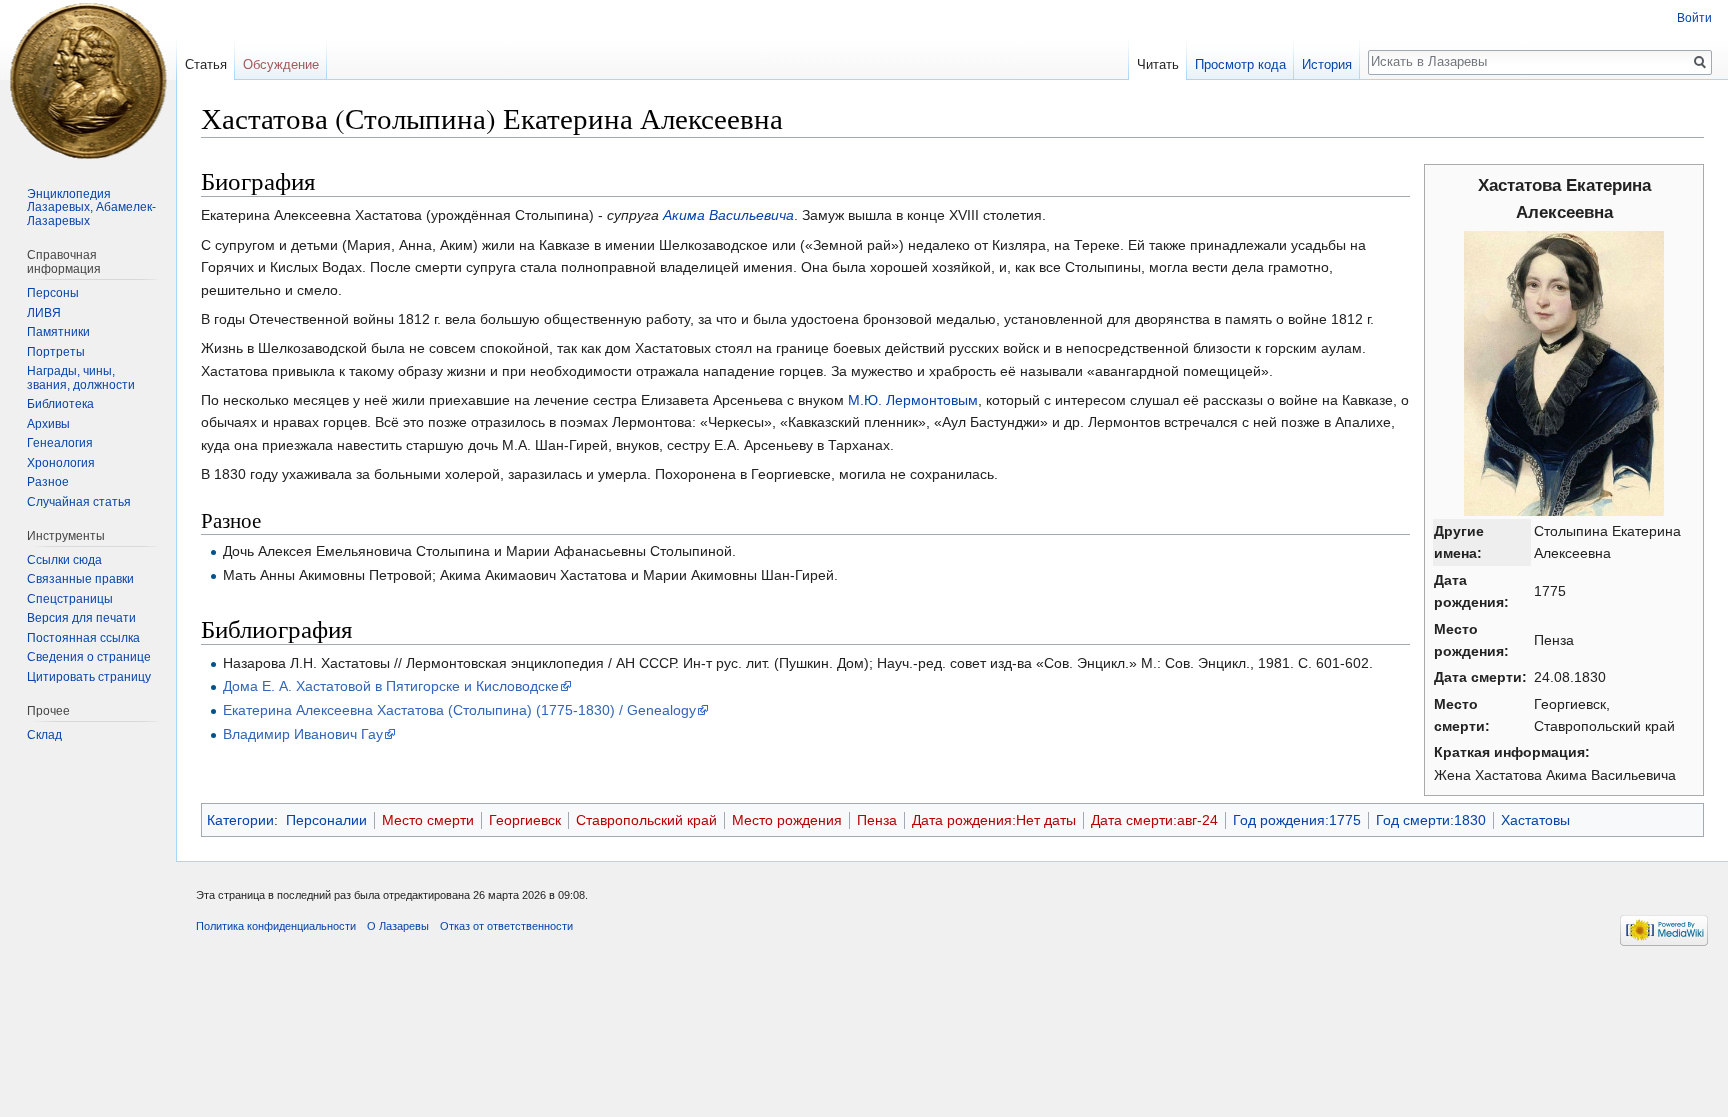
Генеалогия (60, 443)
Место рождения (787, 820)
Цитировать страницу (89, 677)
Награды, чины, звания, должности (81, 378)
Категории (240, 820)
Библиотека (60, 404)
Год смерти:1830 (1431, 820)
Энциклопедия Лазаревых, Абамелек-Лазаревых (91, 207)
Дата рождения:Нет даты (994, 820)
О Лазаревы (398, 926)
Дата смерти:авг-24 (1154, 820)
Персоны (53, 293)
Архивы (48, 424)
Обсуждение (281, 64)
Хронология (61, 463)
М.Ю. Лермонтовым (913, 400)
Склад (44, 735)
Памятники (58, 332)
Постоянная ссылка (83, 638)
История (1327, 64)
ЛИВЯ (44, 313)
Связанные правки (80, 579)
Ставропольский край (646, 820)
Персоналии (326, 820)
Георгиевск (525, 820)
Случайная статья (79, 502)
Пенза (877, 820)
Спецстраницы (70, 599)
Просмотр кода (1240, 64)
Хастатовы (1535, 820)
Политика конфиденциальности (276, 926)
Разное (48, 482)
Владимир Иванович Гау (303, 734)
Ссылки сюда (64, 560)
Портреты (56, 352)
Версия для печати (81, 618)
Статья (206, 64)
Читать (1158, 64)
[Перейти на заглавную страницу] (88, 80)
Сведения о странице (89, 657)
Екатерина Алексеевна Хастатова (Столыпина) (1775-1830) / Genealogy (459, 710)
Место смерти (428, 820)
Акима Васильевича (728, 215)
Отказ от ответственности (506, 926)
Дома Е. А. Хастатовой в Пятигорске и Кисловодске (391, 686)
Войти (1694, 18)
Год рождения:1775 (1297, 820)
